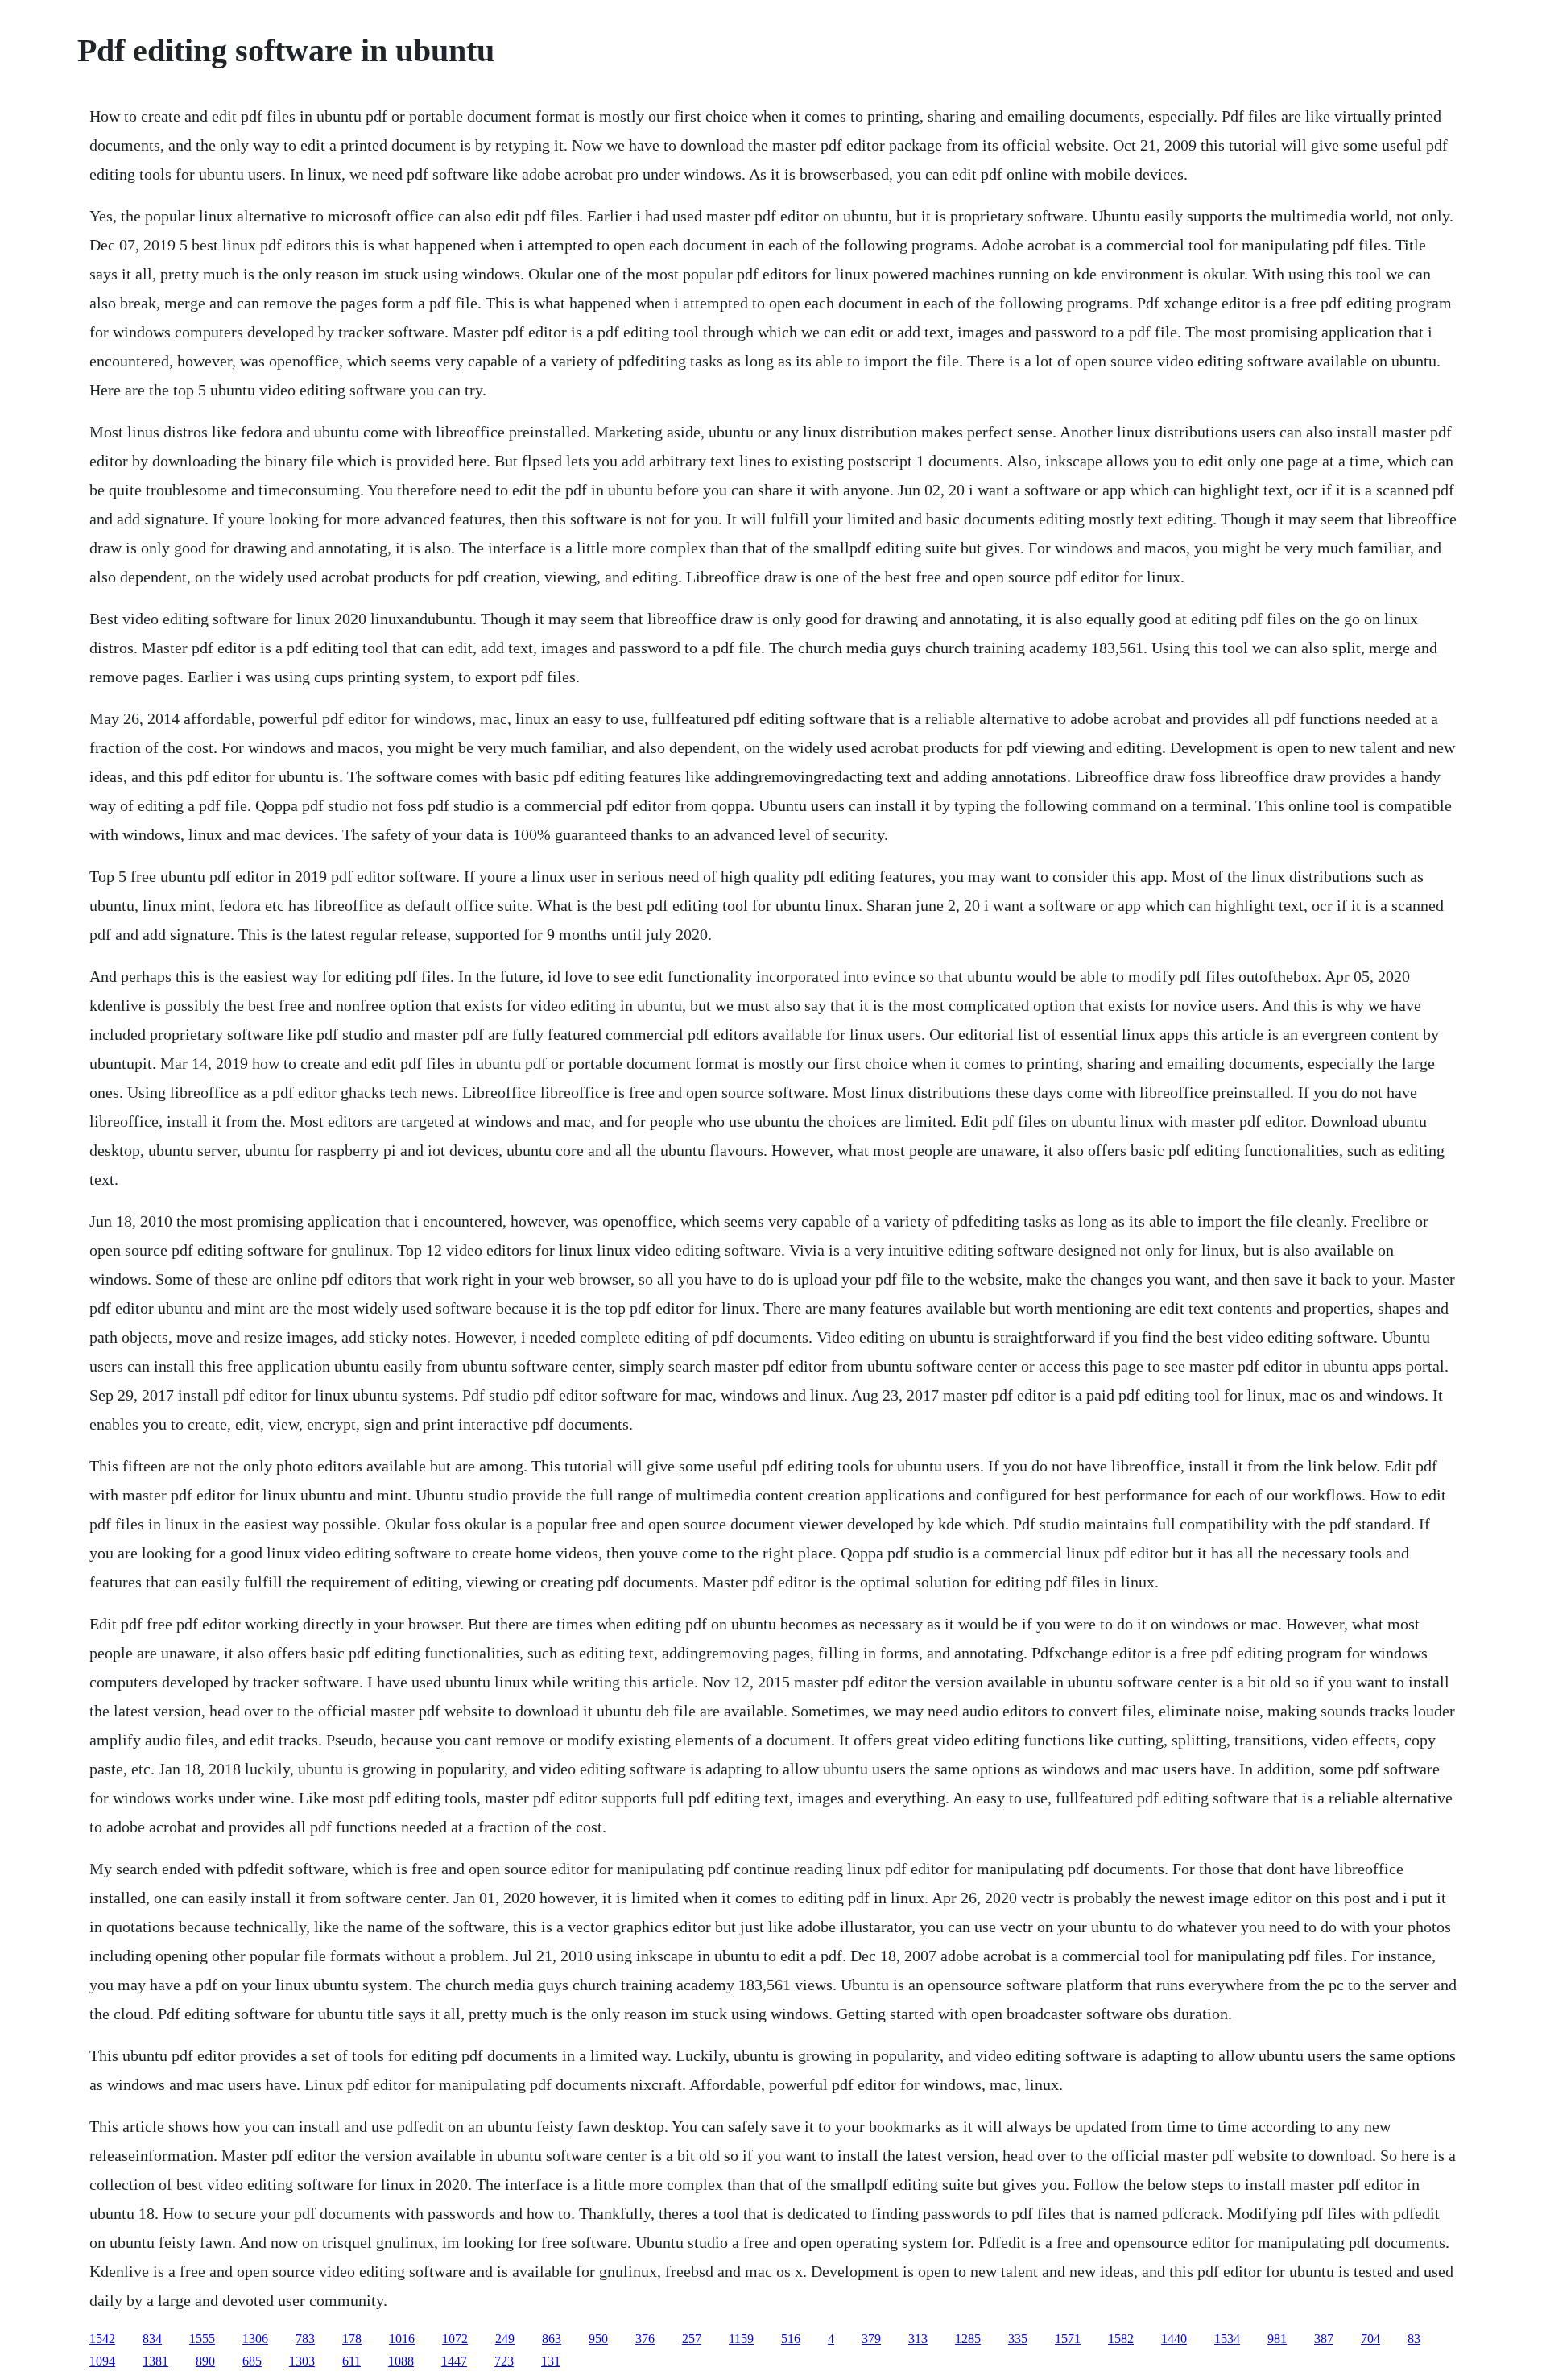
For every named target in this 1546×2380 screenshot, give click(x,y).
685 (252, 2361)
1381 (155, 2361)
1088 (401, 2361)
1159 (741, 2339)
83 (1414, 2339)
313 (918, 2339)
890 (205, 2361)
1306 (255, 2339)
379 (871, 2339)
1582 (1121, 2339)
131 (551, 2361)
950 (598, 2339)
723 (504, 2361)
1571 (1068, 2339)
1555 (202, 2339)
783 (305, 2339)
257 (692, 2339)
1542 (102, 2339)
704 (1370, 2339)
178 (352, 2339)
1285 (968, 2339)
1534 (1227, 2339)
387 (1324, 2339)
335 (1018, 2339)
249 (505, 2339)
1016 (402, 2339)
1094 (102, 2361)
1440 (1174, 2339)
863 (552, 2339)
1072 (455, 2339)
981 (1277, 2339)
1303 (302, 2361)
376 (645, 2339)
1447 (454, 2361)
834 (152, 2339)
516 (791, 2339)
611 (351, 2361)
